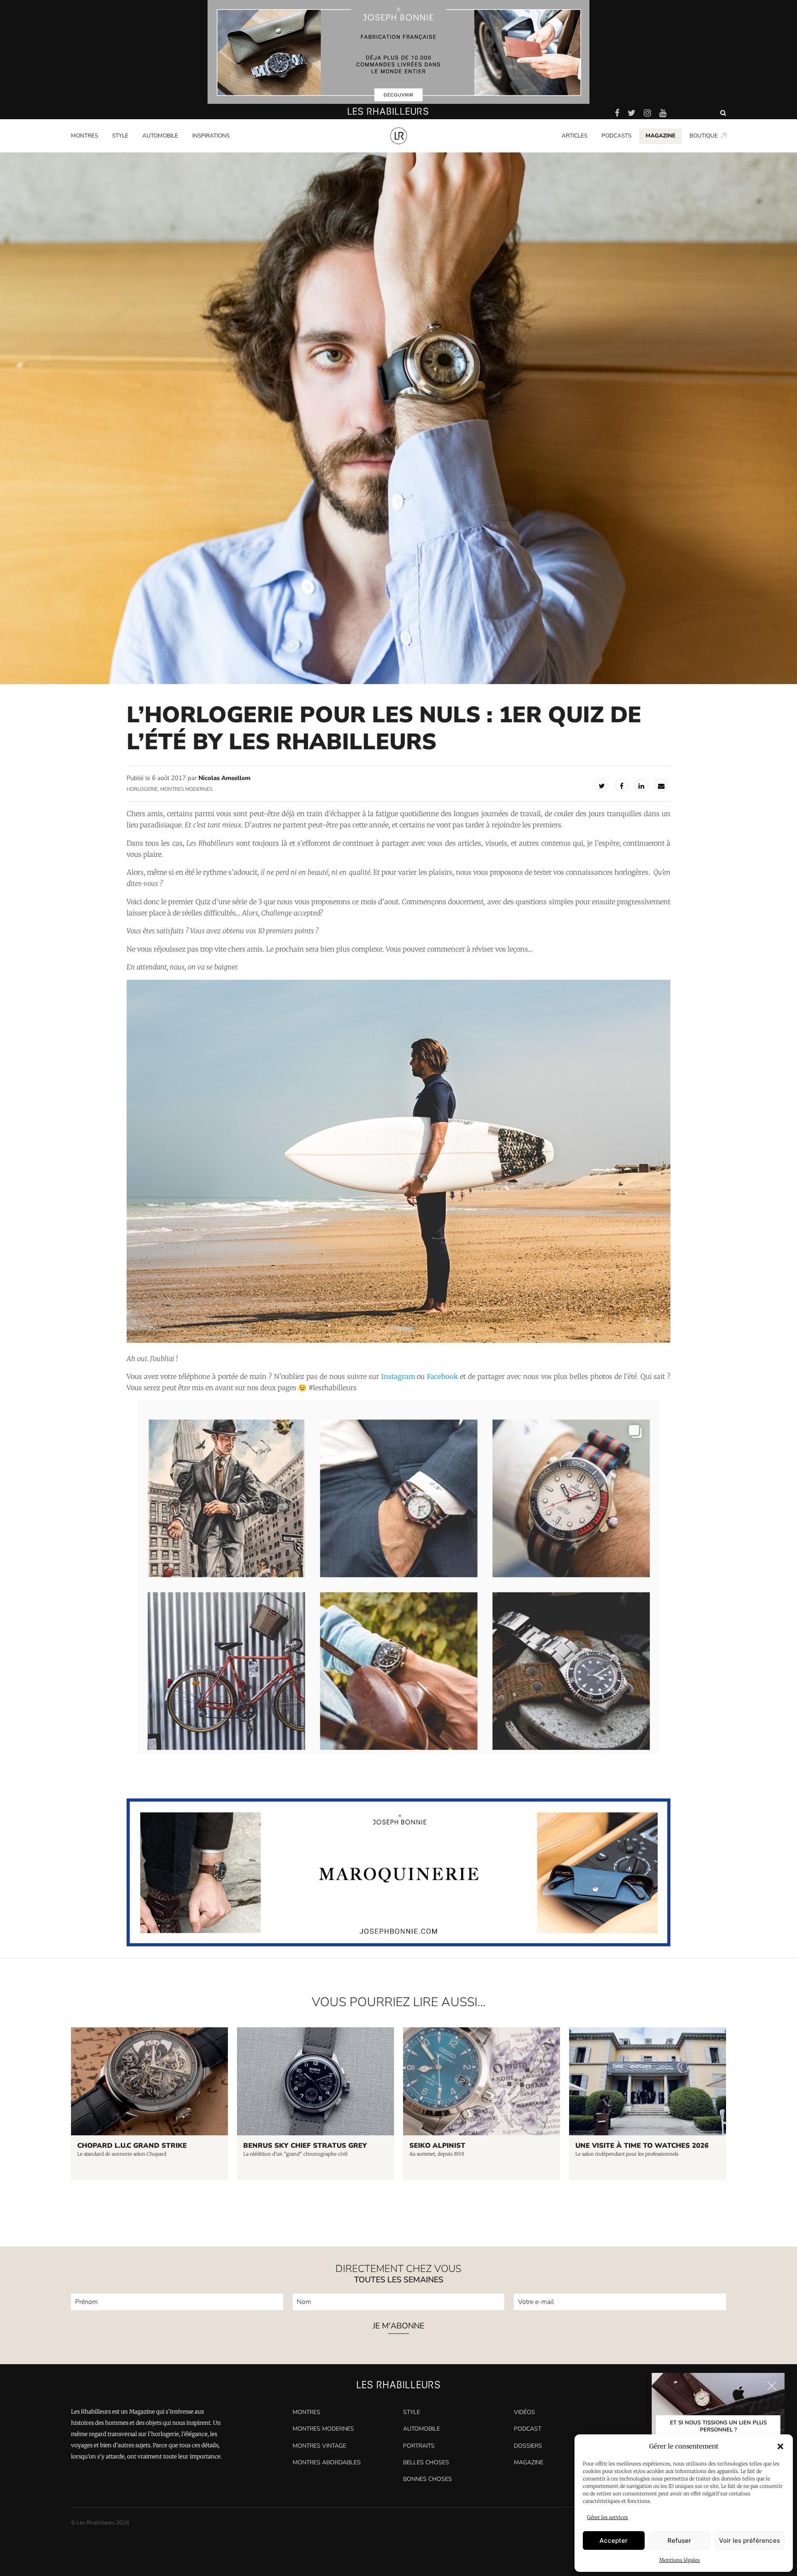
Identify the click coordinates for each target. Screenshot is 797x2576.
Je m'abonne (398, 2327)
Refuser (679, 2540)
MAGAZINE (660, 136)
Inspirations (211, 136)
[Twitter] (601, 785)
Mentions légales (680, 2560)
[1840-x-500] (399, 1944)
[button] (780, 2446)
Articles (575, 136)
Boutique (704, 136)
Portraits (204, 151)
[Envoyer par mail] (661, 785)
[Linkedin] (641, 785)
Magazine (529, 2462)
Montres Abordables (327, 2462)
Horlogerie (142, 789)
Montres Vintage (319, 2446)
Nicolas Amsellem (224, 778)
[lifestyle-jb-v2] (398, 52)
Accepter (614, 2540)
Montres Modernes (100, 151)
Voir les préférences (749, 2540)
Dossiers (528, 2446)
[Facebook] (621, 785)
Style (120, 136)
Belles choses (426, 2462)
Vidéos (524, 2412)
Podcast (528, 2429)
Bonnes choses (428, 2479)
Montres (84, 136)
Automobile (160, 136)
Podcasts (616, 136)
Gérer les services (608, 2517)
